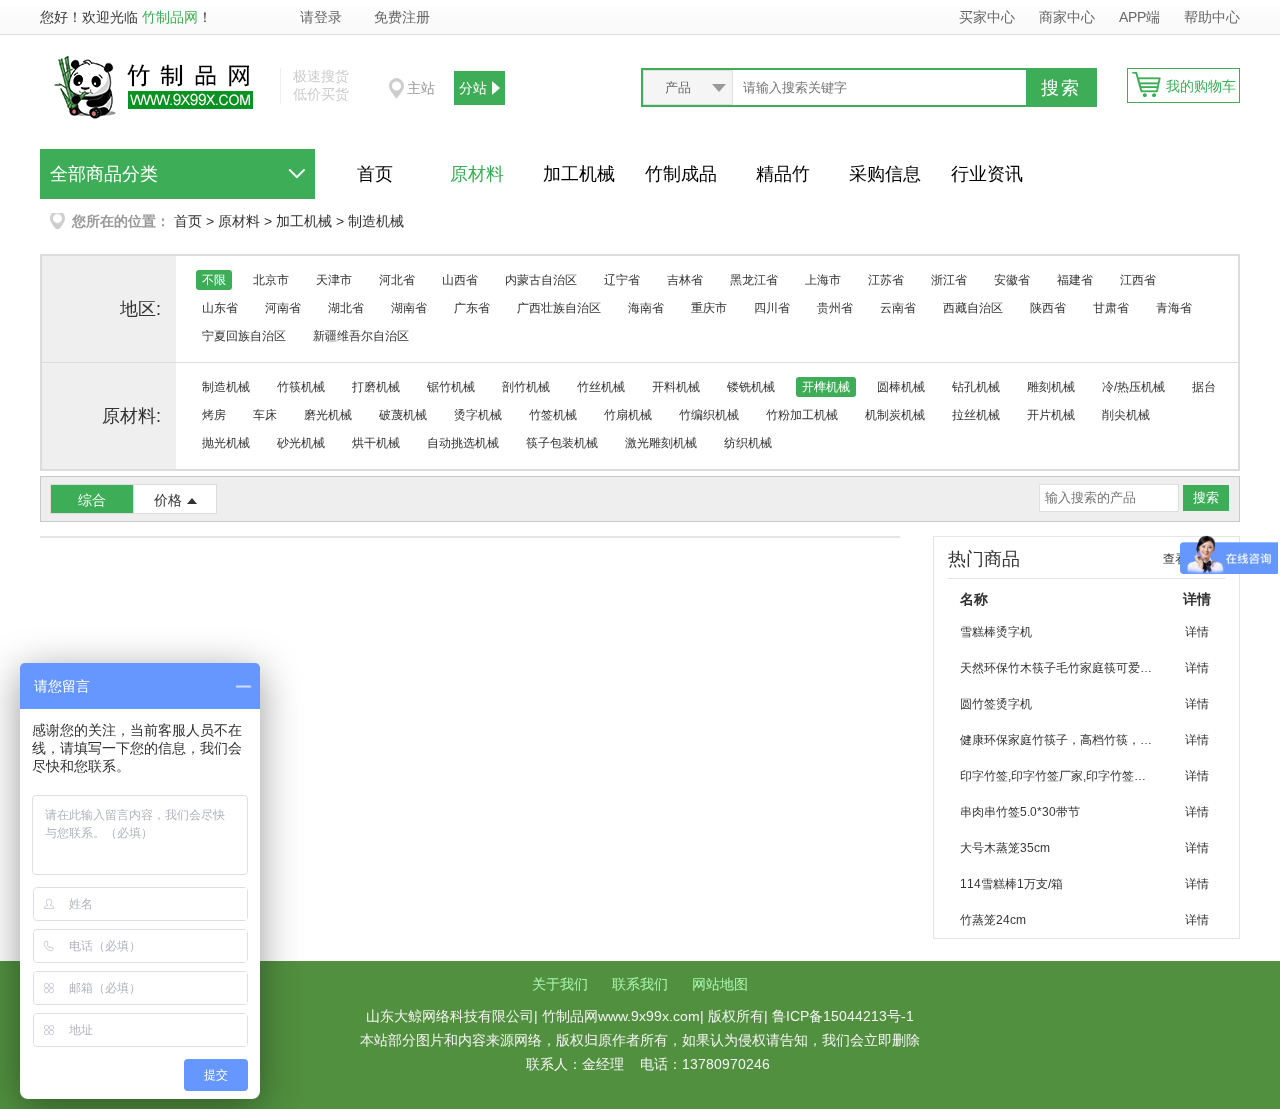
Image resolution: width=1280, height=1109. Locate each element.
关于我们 (560, 984)
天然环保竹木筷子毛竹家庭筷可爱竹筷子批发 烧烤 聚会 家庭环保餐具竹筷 (1065, 668)
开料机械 (676, 387)
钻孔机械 (976, 387)
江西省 (1138, 280)
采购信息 (885, 174)
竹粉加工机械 (802, 415)
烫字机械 (478, 415)
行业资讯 (987, 174)
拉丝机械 (976, 415)
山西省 (460, 280)
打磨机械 (376, 387)
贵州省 (835, 308)
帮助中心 (1212, 17)
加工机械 (579, 174)
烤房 (214, 415)
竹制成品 (681, 174)
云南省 (898, 308)
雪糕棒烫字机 (996, 632)
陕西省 (1048, 308)
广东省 (472, 308)
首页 (375, 174)
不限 (214, 280)
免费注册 (402, 17)
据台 (1204, 387)
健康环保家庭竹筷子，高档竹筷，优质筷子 (1065, 740)
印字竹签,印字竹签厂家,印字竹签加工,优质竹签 (1065, 776)
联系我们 (640, 984)
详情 (1197, 632)
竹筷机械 (301, 387)
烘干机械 (376, 443)
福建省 (1075, 280)
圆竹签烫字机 (996, 704)
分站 (473, 88)
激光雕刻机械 (661, 443)
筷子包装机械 (562, 443)
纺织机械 (748, 443)
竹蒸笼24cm (993, 920)
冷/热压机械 (1133, 387)
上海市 (823, 280)
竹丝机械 (601, 387)
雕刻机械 (1051, 387)
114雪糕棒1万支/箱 (1011, 884)
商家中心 (1067, 17)
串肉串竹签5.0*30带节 (1020, 812)
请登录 (321, 17)
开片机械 (1051, 415)
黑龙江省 (754, 280)
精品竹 (783, 174)
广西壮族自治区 (559, 308)
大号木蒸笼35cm (1005, 848)
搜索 (1061, 88)
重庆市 (709, 308)
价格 (168, 500)
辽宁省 (622, 280)
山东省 (220, 308)
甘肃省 (1111, 308)
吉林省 (685, 280)
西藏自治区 (973, 308)
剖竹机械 (526, 387)
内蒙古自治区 (541, 280)
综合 (92, 500)
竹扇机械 (628, 415)
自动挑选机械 (463, 443)
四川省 (772, 308)
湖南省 (409, 308)
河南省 (283, 308)
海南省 (646, 308)
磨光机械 (328, 415)
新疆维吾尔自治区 (361, 336)
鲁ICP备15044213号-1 (843, 1016)
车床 (265, 415)
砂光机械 (301, 443)
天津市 (334, 280)
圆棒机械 (901, 387)
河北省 (397, 280)
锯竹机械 (451, 387)
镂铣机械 (751, 387)
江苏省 (886, 280)
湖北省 (346, 308)
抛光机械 (226, 443)
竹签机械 (553, 415)
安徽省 (1012, 280)
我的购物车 (1201, 86)
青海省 (1174, 308)
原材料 (477, 174)
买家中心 (987, 17)
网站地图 (720, 984)
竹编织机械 (709, 415)
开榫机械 (826, 387)
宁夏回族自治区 (244, 336)
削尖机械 (1126, 415)
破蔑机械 (403, 415)
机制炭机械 (895, 415)
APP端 (1141, 17)
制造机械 (376, 221)
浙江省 (949, 280)
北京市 (271, 280)
